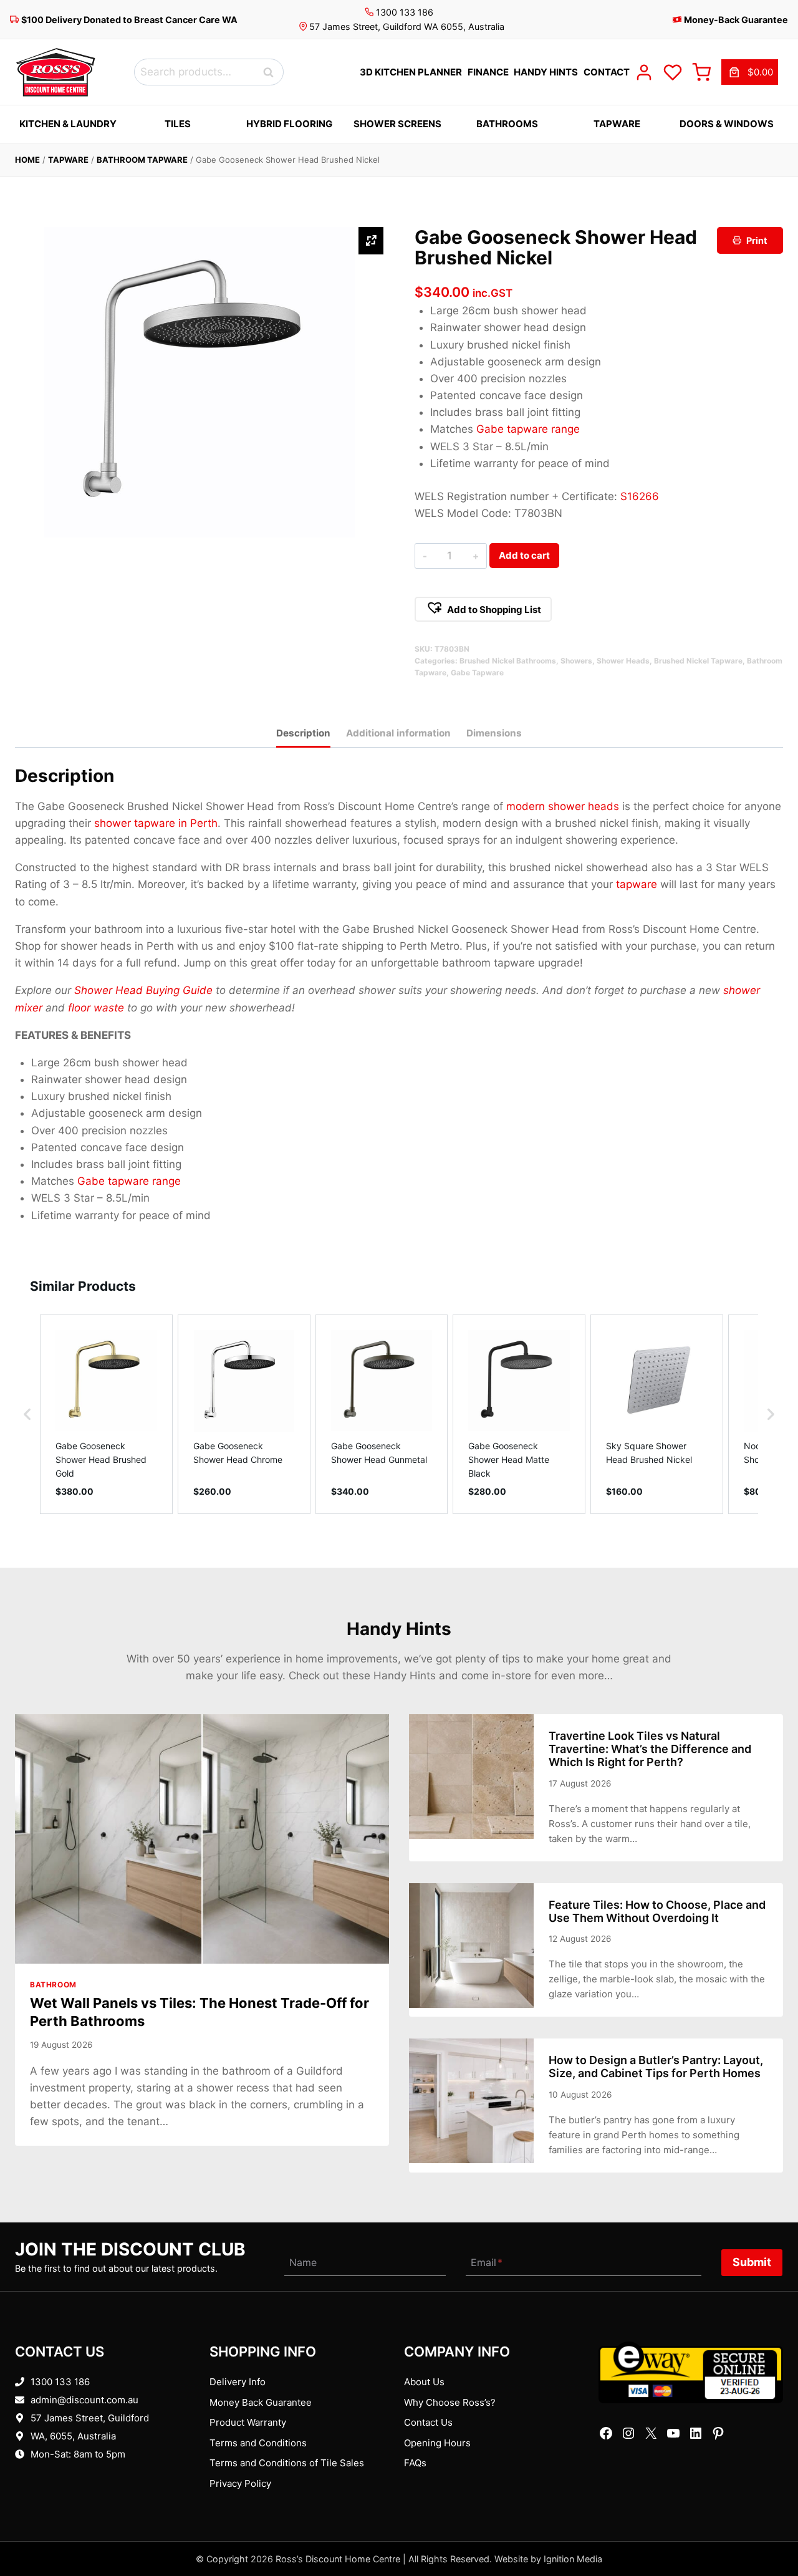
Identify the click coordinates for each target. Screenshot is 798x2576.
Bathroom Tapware (142, 160)
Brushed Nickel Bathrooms (508, 661)
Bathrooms (507, 124)
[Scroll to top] (768, 2528)
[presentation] (202, 1839)
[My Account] (644, 72)
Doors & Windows (727, 124)
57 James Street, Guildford (90, 2418)
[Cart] (701, 72)
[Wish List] (673, 72)
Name (303, 2262)
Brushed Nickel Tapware (698, 661)
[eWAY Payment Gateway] (691, 2372)
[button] (483, 609)
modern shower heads (563, 806)
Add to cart (524, 555)
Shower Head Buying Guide (143, 990)
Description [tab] (303, 733)
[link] (750, 72)
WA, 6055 (51, 2436)
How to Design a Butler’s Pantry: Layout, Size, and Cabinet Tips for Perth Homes (656, 2067)
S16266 (640, 496)
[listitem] (106, 1414)
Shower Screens (397, 124)
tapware (637, 884)
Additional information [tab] (398, 733)
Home (27, 160)
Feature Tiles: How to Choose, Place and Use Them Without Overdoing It (657, 1911)
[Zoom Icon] (371, 241)
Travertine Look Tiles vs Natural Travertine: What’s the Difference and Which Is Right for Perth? (650, 1749)
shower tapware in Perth (156, 823)
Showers (576, 661)
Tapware (617, 124)
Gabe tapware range (528, 429)
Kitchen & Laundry (68, 124)
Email (487, 2262)
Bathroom (53, 1985)
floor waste (96, 1008)
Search (272, 72)
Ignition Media (573, 2559)
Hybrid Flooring (289, 124)
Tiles (178, 124)
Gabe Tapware (477, 673)
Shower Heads (623, 661)
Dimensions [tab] (494, 733)
